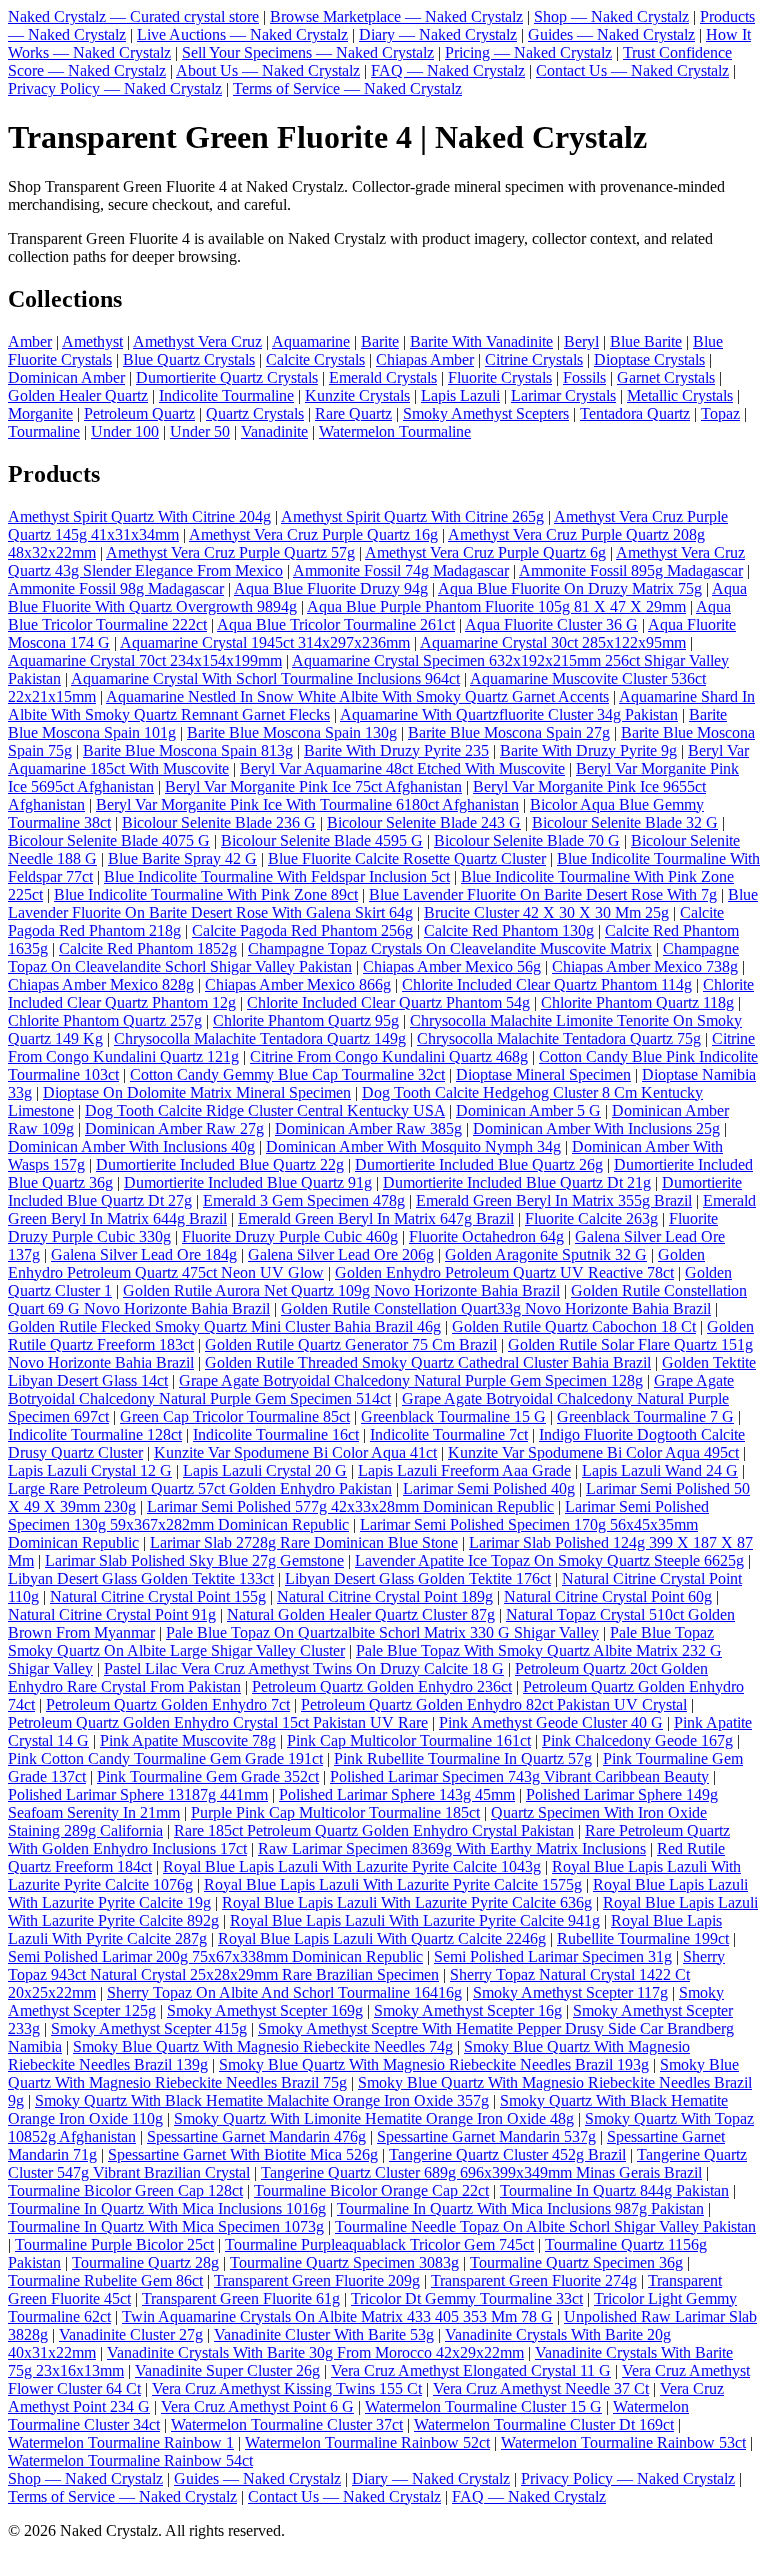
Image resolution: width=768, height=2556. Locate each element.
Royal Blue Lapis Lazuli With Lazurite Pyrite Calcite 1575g (393, 1884)
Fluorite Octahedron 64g (486, 1236)
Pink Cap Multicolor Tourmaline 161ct (409, 1740)
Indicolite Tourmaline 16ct (276, 1434)
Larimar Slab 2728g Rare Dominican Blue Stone (304, 1542)
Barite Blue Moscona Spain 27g (509, 732)
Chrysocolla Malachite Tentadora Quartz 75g (559, 1038)
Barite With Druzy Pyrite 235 (396, 750)
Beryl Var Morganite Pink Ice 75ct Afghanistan (313, 786)
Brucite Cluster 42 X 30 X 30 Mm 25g (546, 912)
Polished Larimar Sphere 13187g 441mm (138, 1794)
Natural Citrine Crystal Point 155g (158, 1596)
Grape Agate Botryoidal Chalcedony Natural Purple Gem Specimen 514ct (371, 1389)
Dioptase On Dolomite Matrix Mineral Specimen (197, 1092)
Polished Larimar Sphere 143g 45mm (397, 1794)
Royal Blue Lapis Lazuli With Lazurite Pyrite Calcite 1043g (352, 1866)
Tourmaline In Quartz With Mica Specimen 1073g (166, 2226)
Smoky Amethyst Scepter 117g (570, 1992)
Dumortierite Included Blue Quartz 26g (479, 1164)
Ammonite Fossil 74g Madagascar (401, 570)
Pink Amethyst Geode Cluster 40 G (551, 1722)
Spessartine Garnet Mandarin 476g (256, 2136)
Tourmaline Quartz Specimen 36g (576, 2262)
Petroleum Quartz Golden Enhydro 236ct (382, 1686)
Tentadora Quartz (635, 413)
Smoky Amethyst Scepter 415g (149, 2028)
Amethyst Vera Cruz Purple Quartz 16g (313, 534)
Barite (380, 341)
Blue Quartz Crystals (189, 359)
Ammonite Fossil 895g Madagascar (631, 570)
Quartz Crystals (255, 413)
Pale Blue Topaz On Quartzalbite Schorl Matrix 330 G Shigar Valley (382, 1632)
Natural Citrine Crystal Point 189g (385, 1596)
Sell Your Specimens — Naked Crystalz (308, 52)
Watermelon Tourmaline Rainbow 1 (121, 2442)
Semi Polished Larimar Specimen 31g (553, 1956)
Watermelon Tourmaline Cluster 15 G (483, 2406)
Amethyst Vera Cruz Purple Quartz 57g (230, 552)
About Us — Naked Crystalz (268, 70)
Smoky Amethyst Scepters (486, 413)
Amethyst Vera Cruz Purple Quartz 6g (485, 552)
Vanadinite (274, 431)
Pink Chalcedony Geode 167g (637, 1740)
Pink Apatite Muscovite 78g (188, 1740)
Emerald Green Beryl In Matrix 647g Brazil (376, 1218)
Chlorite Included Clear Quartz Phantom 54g (388, 1002)
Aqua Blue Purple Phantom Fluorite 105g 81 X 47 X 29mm (496, 606)
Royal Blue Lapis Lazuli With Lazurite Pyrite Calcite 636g (407, 1902)
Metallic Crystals (680, 395)
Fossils (584, 377)
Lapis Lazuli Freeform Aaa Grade (464, 1470)
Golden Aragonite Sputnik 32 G (546, 1254)
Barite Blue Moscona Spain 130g (292, 732)
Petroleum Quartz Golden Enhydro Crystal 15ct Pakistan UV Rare (218, 1722)
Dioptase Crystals (649, 359)
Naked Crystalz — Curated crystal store (133, 16)
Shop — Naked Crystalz (611, 16)
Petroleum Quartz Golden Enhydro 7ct (168, 1704)
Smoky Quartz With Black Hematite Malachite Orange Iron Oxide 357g (262, 2100)
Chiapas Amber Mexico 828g (101, 984)
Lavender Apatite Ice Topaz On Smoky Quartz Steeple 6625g (549, 1560)
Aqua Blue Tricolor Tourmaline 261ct (336, 624)
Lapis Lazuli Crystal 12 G (90, 1470)
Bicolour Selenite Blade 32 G (625, 822)
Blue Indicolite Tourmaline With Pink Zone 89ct (206, 894)
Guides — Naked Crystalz (611, 34)
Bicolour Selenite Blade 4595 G (322, 840)
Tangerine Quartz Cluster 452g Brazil (507, 2154)
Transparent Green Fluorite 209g (317, 2280)
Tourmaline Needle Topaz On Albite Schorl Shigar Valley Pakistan (545, 2226)
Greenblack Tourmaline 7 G (645, 1416)
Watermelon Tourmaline (395, 431)
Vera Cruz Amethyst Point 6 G (257, 2406)
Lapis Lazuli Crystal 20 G (265, 1470)
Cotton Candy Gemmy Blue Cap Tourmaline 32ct (287, 1074)
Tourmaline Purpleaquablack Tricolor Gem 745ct (379, 2244)
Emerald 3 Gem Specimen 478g (304, 1200)
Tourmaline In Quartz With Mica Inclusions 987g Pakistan (520, 2208)
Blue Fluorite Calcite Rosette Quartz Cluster (407, 858)
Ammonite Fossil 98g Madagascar (116, 588)
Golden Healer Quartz (78, 395)
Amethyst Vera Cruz (197, 341)
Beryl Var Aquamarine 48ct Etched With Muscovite (402, 768)
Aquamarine (311, 341)
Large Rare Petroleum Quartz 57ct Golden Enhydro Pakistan (200, 1488)
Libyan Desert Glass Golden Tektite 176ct (418, 1578)
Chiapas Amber (425, 359)
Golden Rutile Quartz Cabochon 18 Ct (574, 1326)
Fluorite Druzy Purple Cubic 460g (290, 1236)
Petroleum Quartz (139, 413)
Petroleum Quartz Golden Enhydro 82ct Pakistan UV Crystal (494, 1704)
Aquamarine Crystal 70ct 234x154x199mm (145, 660)
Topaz (720, 413)
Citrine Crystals (534, 359)
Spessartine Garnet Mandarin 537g (486, 2136)
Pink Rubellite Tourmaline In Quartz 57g (463, 1758)
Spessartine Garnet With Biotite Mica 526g (243, 2154)
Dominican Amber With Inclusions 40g (131, 1146)
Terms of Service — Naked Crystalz (347, 88)
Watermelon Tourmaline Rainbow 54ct (130, 2460)
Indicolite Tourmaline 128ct (95, 1434)
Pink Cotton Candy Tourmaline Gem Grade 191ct (165, 1758)
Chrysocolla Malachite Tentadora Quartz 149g (260, 1038)
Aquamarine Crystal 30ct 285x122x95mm (553, 642)
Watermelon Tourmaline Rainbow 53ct (623, 2442)
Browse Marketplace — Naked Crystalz (396, 16)
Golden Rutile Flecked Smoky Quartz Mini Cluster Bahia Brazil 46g (224, 1326)
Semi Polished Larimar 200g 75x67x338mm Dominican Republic (215, 1956)
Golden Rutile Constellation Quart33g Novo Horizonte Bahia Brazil (496, 1308)
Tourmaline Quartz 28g (145, 2262)
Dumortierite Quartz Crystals (227, 377)
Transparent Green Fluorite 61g (241, 2298)
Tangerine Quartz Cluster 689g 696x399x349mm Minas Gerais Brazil (481, 2172)
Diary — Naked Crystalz (438, 34)
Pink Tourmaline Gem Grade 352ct (208, 1776)
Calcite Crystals (315, 359)
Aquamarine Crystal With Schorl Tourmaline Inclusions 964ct (265, 678)
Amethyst (92, 341)
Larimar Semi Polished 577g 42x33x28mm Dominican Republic (350, 1506)
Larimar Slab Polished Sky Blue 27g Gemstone (194, 1560)
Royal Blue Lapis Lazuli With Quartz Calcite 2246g (382, 1938)
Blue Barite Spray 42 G (182, 858)
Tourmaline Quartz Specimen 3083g (344, 2262)
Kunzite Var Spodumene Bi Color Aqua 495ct (593, 1452)
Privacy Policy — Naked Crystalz (115, 88)
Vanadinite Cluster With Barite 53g (324, 2334)
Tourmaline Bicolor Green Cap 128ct (125, 2190)
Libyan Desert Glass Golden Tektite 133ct (141, 1578)
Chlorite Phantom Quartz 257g (105, 1020)
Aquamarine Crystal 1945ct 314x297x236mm (265, 642)
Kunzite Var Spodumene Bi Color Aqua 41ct (295, 1452)
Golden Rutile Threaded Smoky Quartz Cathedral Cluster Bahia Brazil (428, 1362)
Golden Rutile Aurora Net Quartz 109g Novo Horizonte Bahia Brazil (341, 1290)
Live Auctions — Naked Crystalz (242, 34)
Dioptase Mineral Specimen (543, 1074)
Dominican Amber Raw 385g (368, 1128)
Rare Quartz (353, 413)
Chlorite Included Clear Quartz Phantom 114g (547, 984)
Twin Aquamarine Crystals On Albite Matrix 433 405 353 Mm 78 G (337, 2316)
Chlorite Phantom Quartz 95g (306, 1020)
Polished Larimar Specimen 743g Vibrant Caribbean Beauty (519, 1776)
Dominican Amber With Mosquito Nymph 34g (413, 1146)
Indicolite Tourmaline (226, 395)
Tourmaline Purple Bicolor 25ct (114, 2244)
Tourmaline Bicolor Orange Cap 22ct (371, 2190)
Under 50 (200, 431)
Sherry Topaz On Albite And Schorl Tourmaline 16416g (284, 1992)
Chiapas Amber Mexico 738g (645, 966)
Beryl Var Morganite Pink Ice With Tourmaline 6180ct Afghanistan (307, 804)
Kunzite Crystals (357, 395)
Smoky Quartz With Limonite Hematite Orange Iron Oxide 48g (374, 2118)
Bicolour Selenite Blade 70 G (527, 840)
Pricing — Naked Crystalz (528, 52)
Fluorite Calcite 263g (591, 1218)
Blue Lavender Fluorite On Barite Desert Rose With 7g (543, 894)
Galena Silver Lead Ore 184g (144, 1254)
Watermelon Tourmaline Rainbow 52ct (367, 2442)
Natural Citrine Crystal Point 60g (608, 1596)
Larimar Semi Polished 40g (489, 1488)
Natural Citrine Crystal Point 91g (112, 1614)
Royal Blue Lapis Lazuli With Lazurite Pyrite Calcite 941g (415, 1920)
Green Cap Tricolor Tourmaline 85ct (235, 1416)
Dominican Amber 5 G (528, 1110)
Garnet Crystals (666, 377)
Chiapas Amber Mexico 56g (452, 966)
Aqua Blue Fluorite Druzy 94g (331, 588)
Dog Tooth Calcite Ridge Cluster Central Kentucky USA (265, 1110)
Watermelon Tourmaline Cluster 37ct (287, 2424)
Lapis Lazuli (460, 395)
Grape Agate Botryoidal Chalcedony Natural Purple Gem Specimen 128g (411, 1380)
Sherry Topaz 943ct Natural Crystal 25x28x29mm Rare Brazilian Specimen (366, 1965)
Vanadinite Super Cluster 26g (227, 2370)
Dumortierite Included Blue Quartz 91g (248, 1182)
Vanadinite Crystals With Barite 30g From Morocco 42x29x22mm (315, 2352)
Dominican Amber (66, 377)
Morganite (40, 413)
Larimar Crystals (563, 395)
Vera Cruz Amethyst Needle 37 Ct (541, 2388)
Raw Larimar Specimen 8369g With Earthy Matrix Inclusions (452, 1848)
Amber (30, 341)
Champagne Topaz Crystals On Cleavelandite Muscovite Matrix (450, 948)
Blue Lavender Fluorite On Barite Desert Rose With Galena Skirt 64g (383, 903)
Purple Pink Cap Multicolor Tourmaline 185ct (335, 1812)
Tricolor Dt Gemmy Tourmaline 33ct (467, 2298)
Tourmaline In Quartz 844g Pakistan (614, 2190)
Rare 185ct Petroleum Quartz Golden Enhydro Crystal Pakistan (374, 1830)
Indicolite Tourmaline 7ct (449, 1434)
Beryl (581, 341)
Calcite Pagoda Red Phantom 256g (302, 930)
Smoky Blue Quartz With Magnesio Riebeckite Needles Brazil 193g (434, 2064)
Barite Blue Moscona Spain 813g (188, 750)
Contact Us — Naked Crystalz (632, 70)
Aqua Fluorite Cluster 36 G (551, 624)
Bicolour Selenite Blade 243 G (424, 822)
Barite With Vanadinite (481, 341)
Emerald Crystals (383, 377)
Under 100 (125, 431)
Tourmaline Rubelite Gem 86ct (105, 2280)
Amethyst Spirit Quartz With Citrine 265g (412, 516)
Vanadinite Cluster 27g (131, 2334)
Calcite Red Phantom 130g (509, 930)
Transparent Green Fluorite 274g (534, 2280)
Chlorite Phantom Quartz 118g (637, 1002)
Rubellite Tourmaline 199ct (643, 1938)
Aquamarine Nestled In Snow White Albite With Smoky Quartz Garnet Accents (357, 696)
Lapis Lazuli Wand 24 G (660, 1470)
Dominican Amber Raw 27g (174, 1128)
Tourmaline (44, 431)
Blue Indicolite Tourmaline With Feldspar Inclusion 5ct (277, 876)
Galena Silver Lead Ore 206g (341, 1254)
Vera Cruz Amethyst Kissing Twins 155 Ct (287, 2388)
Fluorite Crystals (500, 377)
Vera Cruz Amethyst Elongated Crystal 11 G (471, 2370)
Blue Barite (646, 341)
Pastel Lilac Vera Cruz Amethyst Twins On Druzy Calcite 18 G (304, 1668)
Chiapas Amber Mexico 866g (298, 984)
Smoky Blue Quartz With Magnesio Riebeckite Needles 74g (263, 2046)
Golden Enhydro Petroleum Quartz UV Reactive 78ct (504, 1272)
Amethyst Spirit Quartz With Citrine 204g (139, 516)
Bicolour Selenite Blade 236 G (219, 822)
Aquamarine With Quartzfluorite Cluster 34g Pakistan (509, 714)
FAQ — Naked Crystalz (448, 70)
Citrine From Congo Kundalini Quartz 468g (389, 1056)
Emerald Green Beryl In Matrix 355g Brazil (554, 1200)
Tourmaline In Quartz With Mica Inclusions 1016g (167, 2208)
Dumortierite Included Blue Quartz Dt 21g (517, 1182)
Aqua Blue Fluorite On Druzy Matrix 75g (570, 588)
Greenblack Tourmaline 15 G (453, 1416)
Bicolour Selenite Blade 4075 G (109, 840)
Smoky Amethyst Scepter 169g (265, 2010)
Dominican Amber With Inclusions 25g (596, 1128)
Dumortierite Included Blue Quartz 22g (220, 1164)
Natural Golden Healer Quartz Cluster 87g (361, 1614)
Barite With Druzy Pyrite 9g (588, 750)
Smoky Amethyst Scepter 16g (468, 2010)
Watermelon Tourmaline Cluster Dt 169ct (544, 2424)
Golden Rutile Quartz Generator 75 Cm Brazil (351, 1344)
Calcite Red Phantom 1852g (148, 948)
